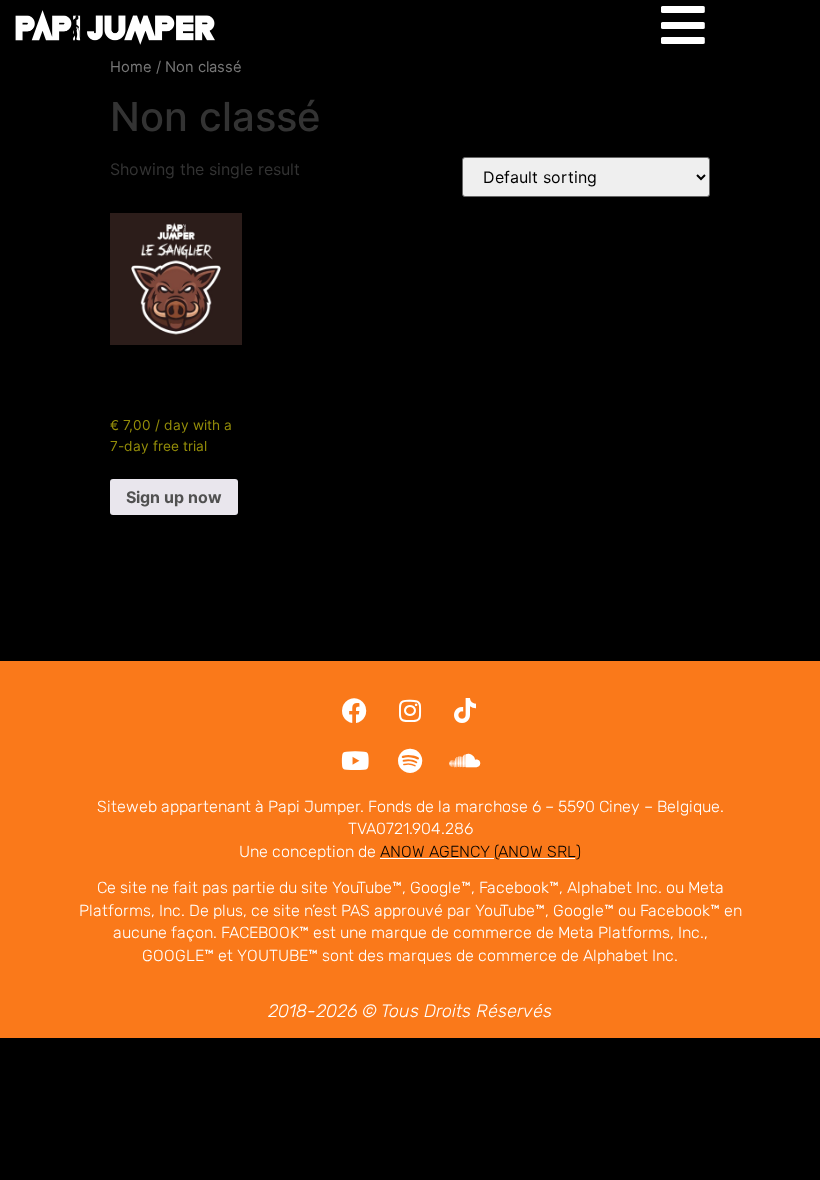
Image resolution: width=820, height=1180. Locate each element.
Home (131, 67)
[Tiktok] (465, 711)
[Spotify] (410, 761)
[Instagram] (410, 711)
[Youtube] (355, 761)
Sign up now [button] (174, 497)
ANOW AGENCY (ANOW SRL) (480, 851)
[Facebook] (355, 711)
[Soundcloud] (465, 761)
